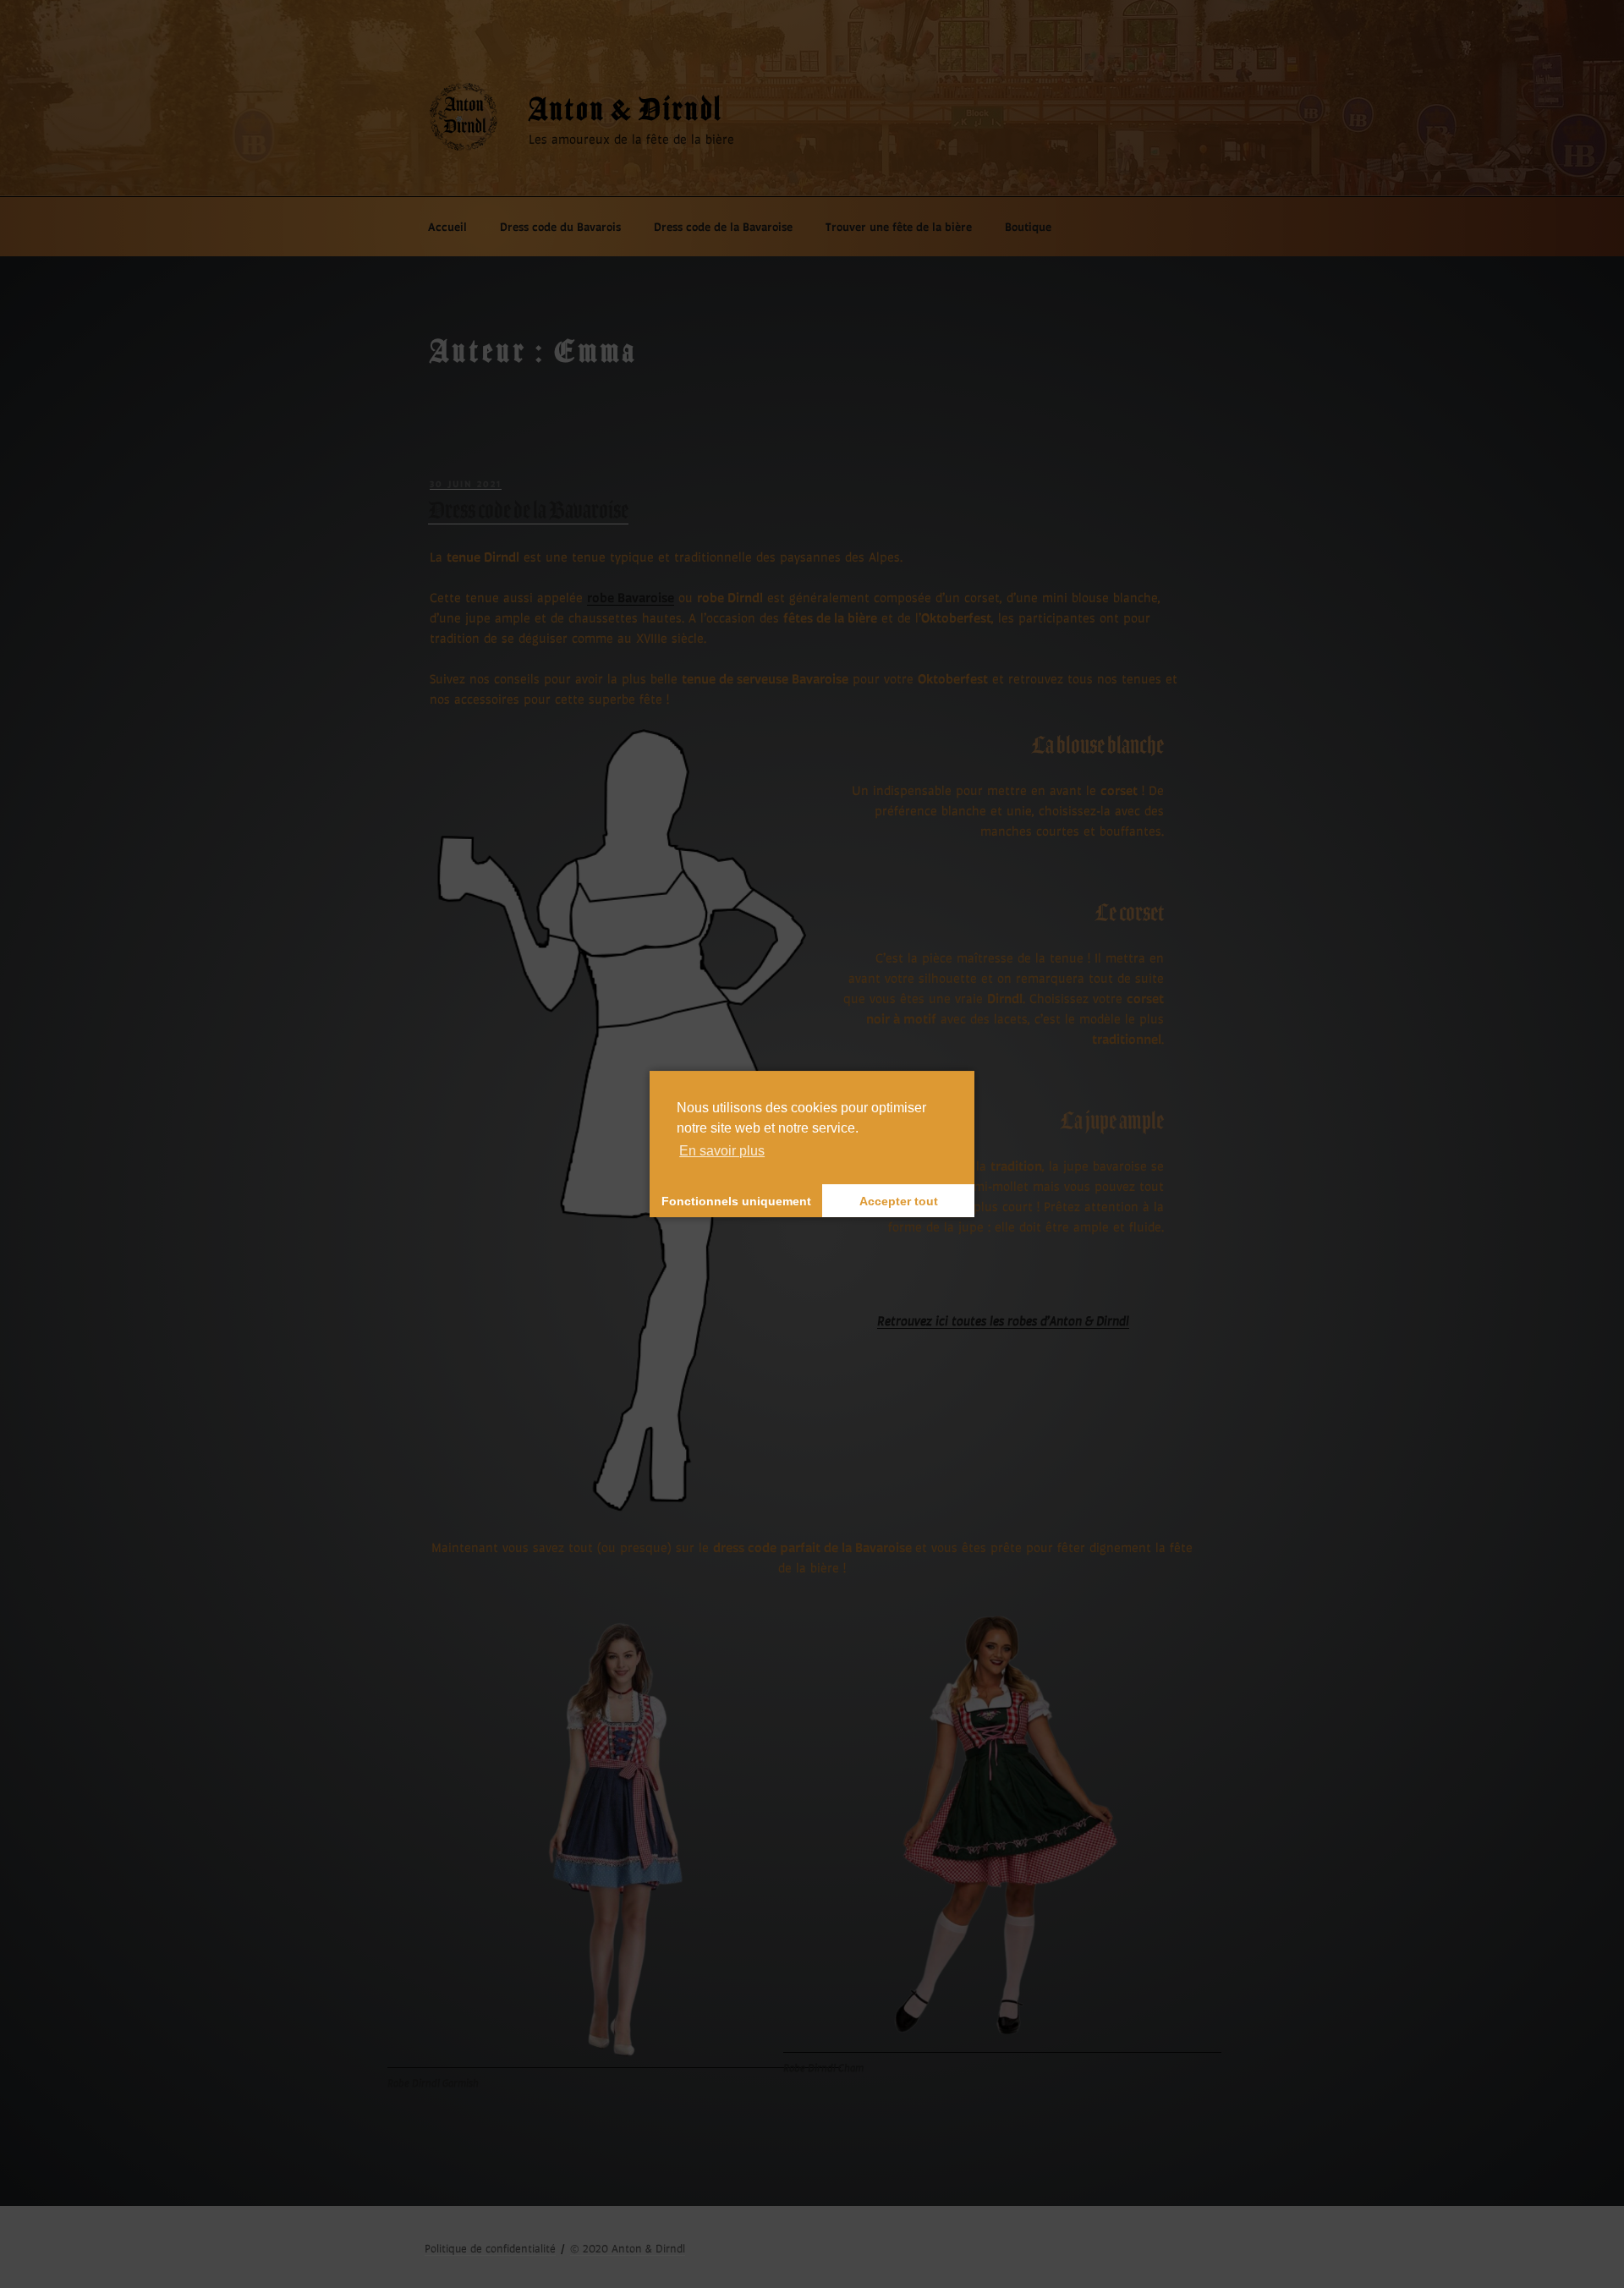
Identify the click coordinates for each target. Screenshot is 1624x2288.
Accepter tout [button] (899, 1201)
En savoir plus (722, 1151)
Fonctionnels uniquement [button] (736, 1201)
